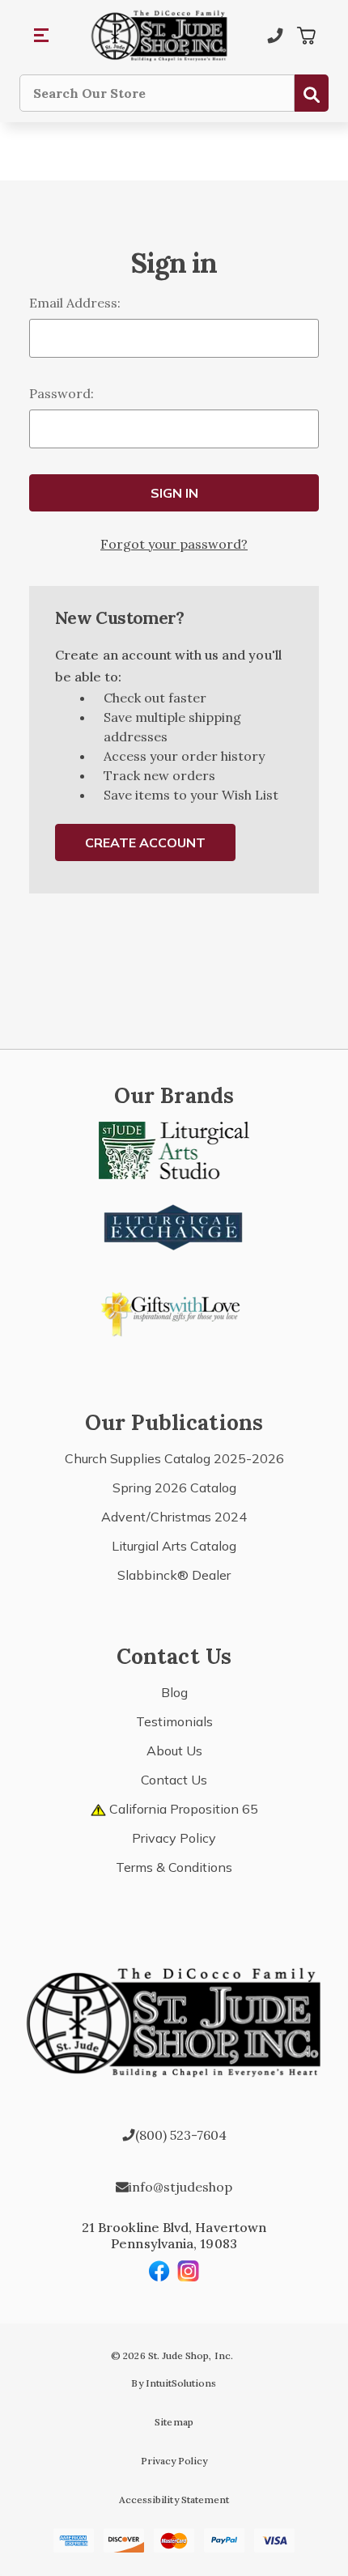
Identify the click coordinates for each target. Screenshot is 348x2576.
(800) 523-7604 (181, 2135)
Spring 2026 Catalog (174, 1487)
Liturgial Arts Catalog (174, 1546)
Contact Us (174, 1780)
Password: (62, 393)
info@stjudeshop (180, 2187)
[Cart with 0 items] (306, 36)
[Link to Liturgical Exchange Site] (174, 1225)
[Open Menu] (42, 36)
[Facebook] (159, 2271)
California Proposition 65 (182, 1809)
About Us (174, 1751)
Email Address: (75, 303)
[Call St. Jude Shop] (275, 36)
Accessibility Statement (174, 2500)
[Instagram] (189, 2271)
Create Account (145, 842)
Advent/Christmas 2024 (174, 1517)
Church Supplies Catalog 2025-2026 (174, 1458)
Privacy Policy (174, 1838)
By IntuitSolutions (174, 2383)
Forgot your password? (174, 544)
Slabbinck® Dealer (174, 1575)
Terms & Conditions (174, 1867)
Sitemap (174, 2422)
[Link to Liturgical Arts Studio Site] (174, 1148)
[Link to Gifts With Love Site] (174, 1311)
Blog (174, 1692)
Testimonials (174, 1721)
